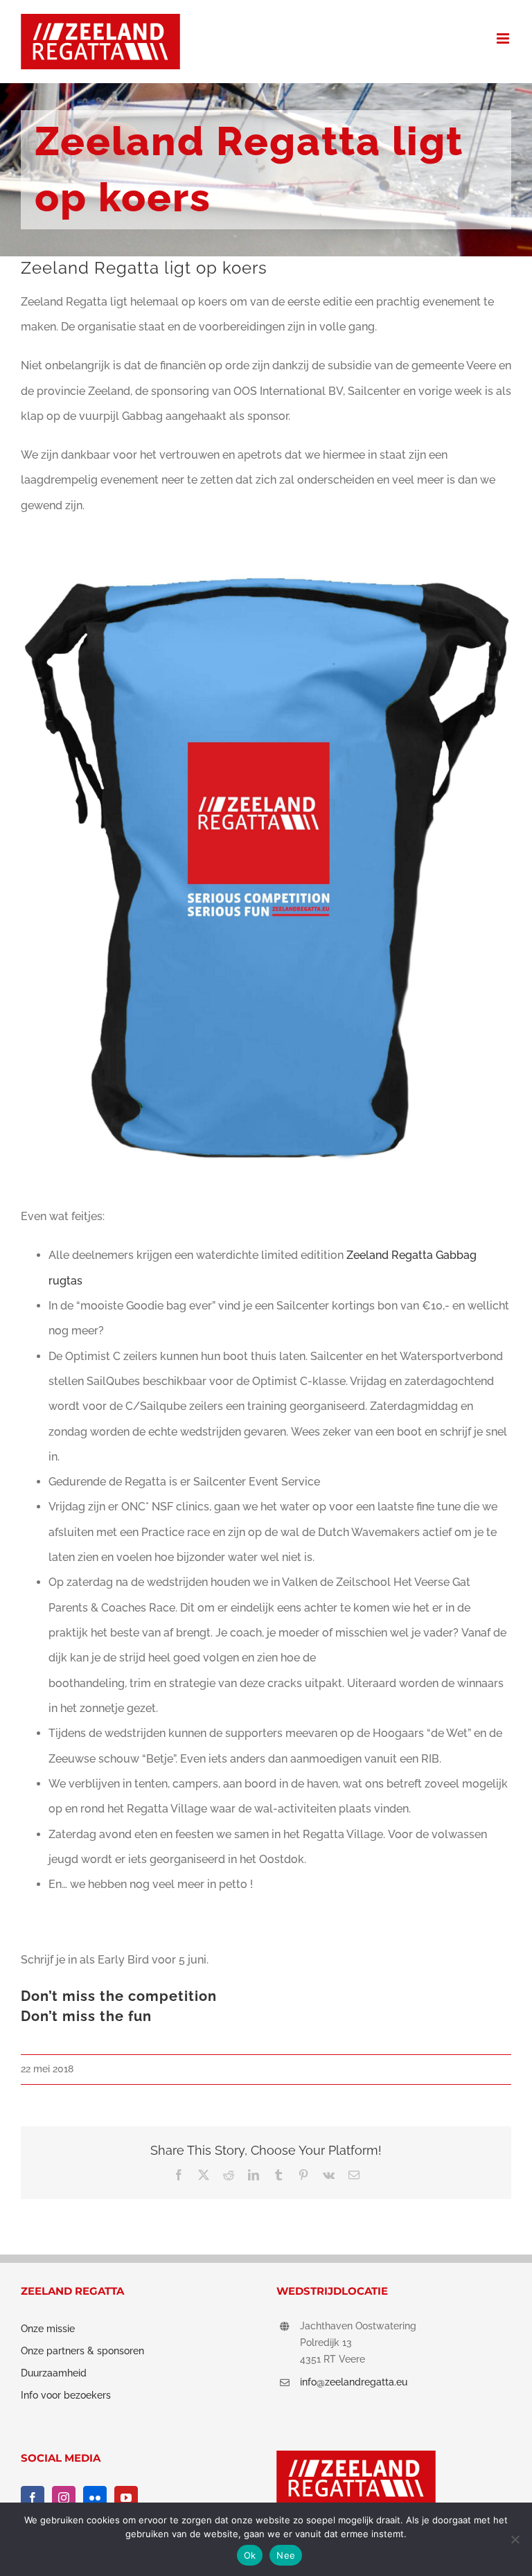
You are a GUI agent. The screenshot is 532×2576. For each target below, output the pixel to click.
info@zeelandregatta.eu (354, 2382)
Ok (250, 2555)
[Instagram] (64, 2498)
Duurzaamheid (54, 2373)
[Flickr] (95, 2498)
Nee (286, 2555)
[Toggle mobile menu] (504, 38)
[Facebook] (33, 2498)
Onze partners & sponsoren (82, 2351)
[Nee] (515, 2539)
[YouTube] (126, 2498)
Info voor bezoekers (66, 2395)
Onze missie (48, 2329)
